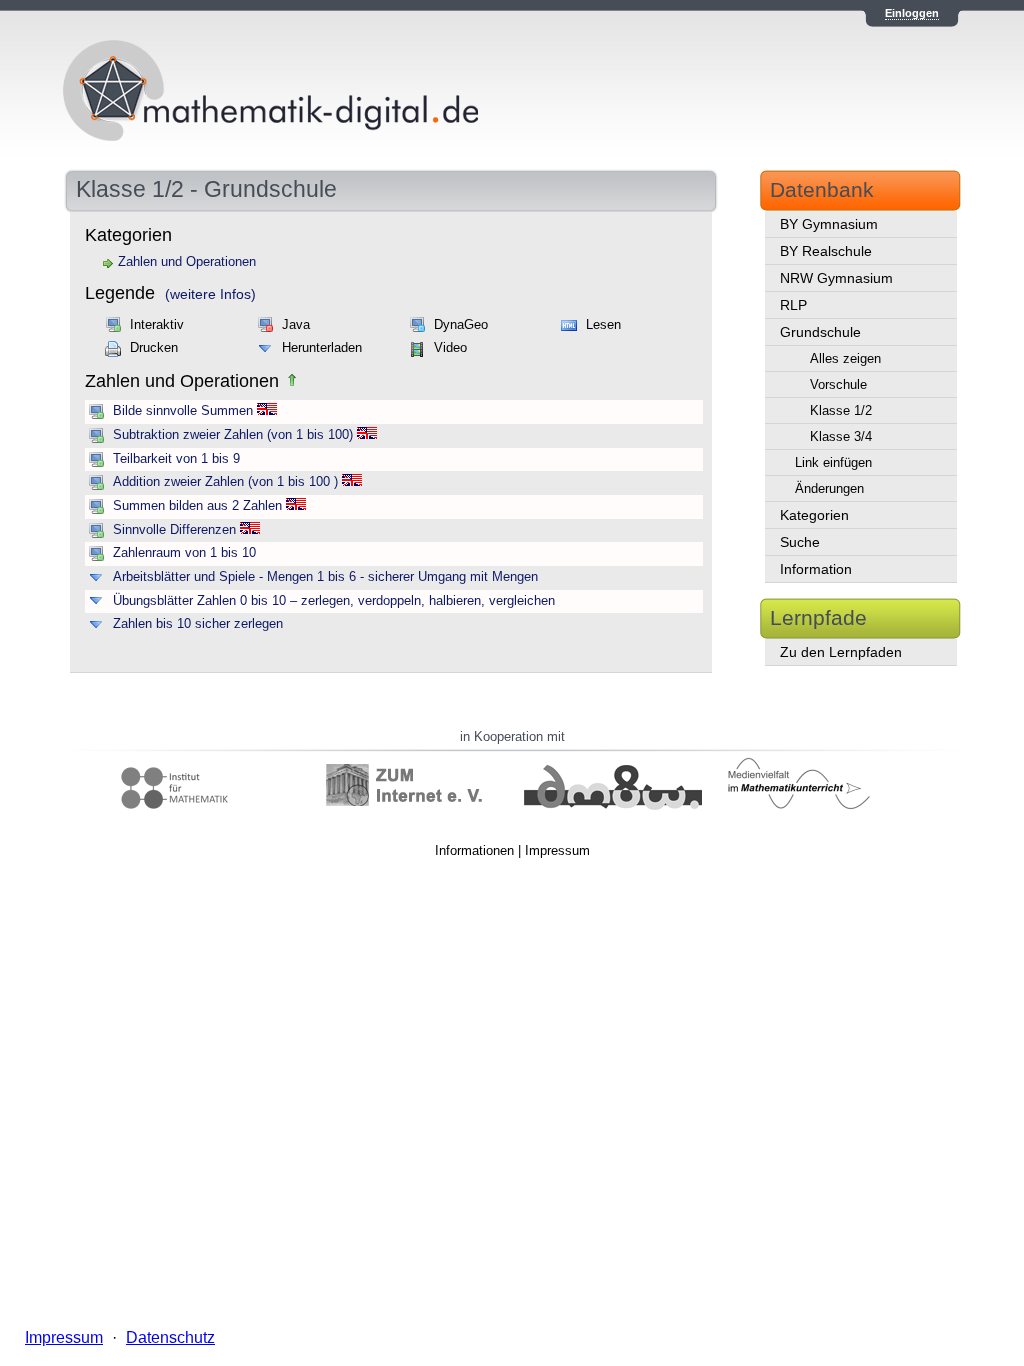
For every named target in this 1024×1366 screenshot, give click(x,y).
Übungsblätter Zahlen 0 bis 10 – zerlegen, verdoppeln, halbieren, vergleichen (334, 601)
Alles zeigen (845, 358)
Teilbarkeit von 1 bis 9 (176, 459)
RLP (793, 305)
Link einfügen (833, 462)
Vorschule (838, 384)
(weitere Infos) (210, 294)
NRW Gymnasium (836, 278)
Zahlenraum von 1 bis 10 (184, 553)
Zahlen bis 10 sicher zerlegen (198, 624)
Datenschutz (170, 1337)
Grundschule (820, 332)
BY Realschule (826, 251)
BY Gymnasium (829, 224)
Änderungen (829, 488)
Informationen (474, 850)
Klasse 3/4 (841, 436)
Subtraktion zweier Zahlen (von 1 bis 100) (233, 435)
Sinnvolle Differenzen (174, 530)
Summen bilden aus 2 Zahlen (197, 506)
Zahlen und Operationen (187, 262)
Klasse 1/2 (841, 410)
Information (816, 569)
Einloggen (912, 13)
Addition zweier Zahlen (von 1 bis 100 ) (225, 482)
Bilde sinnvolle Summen (183, 411)
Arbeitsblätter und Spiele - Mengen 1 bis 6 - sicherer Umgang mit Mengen (325, 577)
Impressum (557, 850)
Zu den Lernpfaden (841, 652)
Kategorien (814, 515)
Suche (800, 542)
